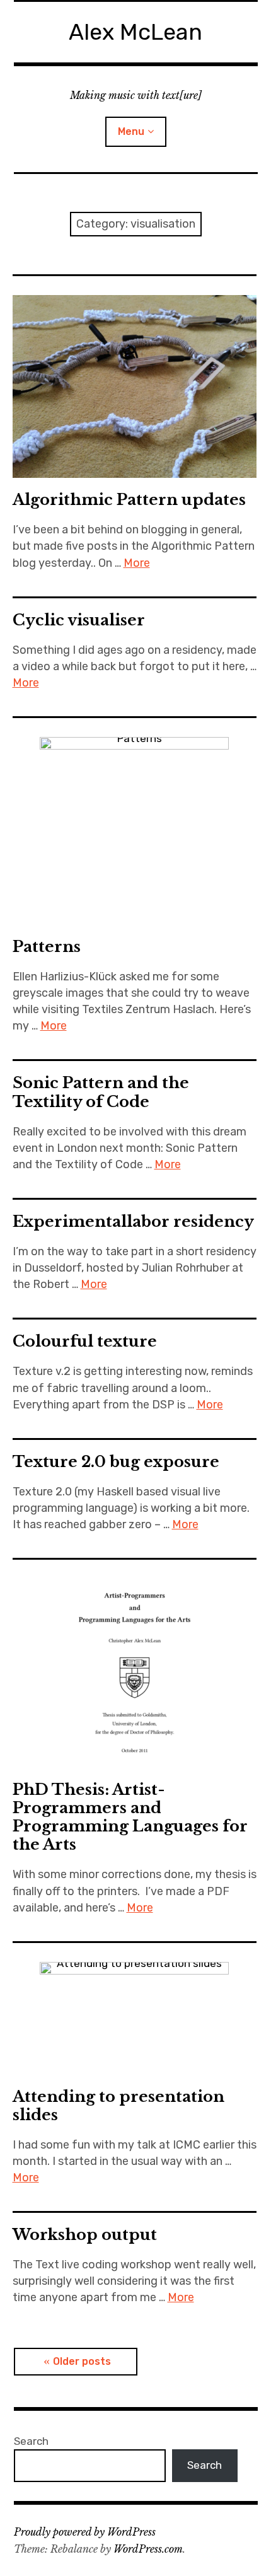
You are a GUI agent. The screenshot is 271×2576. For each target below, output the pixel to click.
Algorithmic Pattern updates (129, 500)
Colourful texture (85, 1341)
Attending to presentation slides (118, 2106)
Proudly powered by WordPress (85, 2532)
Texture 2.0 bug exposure (116, 1462)
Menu (131, 131)
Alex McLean (135, 32)
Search (31, 2441)
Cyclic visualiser (79, 620)
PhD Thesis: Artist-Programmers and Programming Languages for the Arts (130, 1817)
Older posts (82, 2361)
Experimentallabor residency (133, 1221)
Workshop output (85, 2235)
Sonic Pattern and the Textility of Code (101, 1092)
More (137, 563)
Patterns (47, 947)
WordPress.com (148, 2549)
